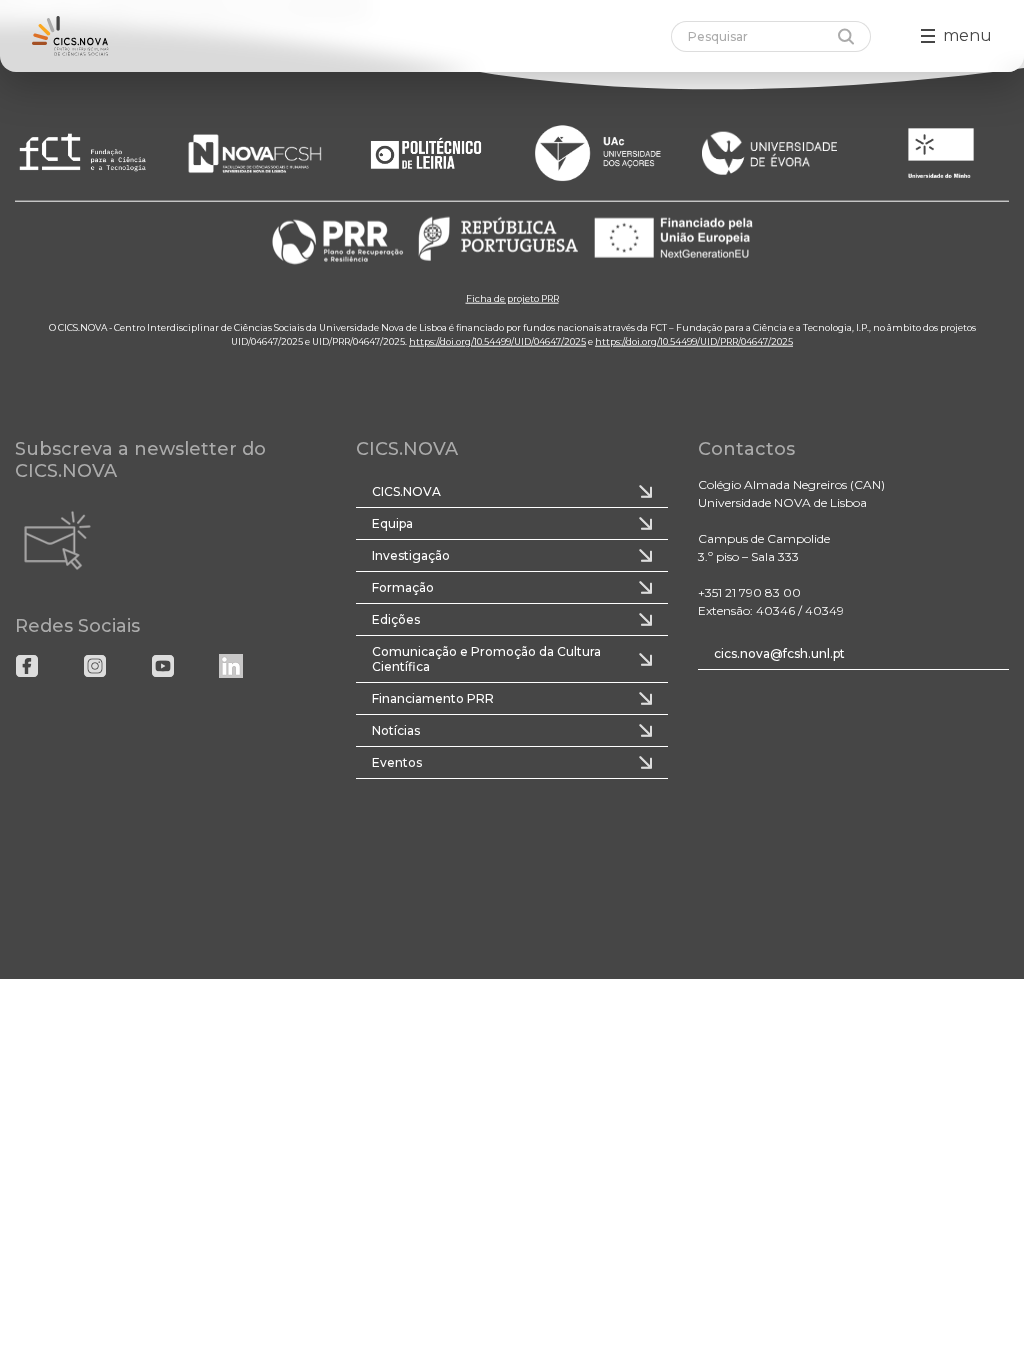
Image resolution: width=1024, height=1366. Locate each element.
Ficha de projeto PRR (512, 297)
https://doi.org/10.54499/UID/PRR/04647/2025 (694, 340)
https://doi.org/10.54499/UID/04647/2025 (497, 340)
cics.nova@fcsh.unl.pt (779, 653)
